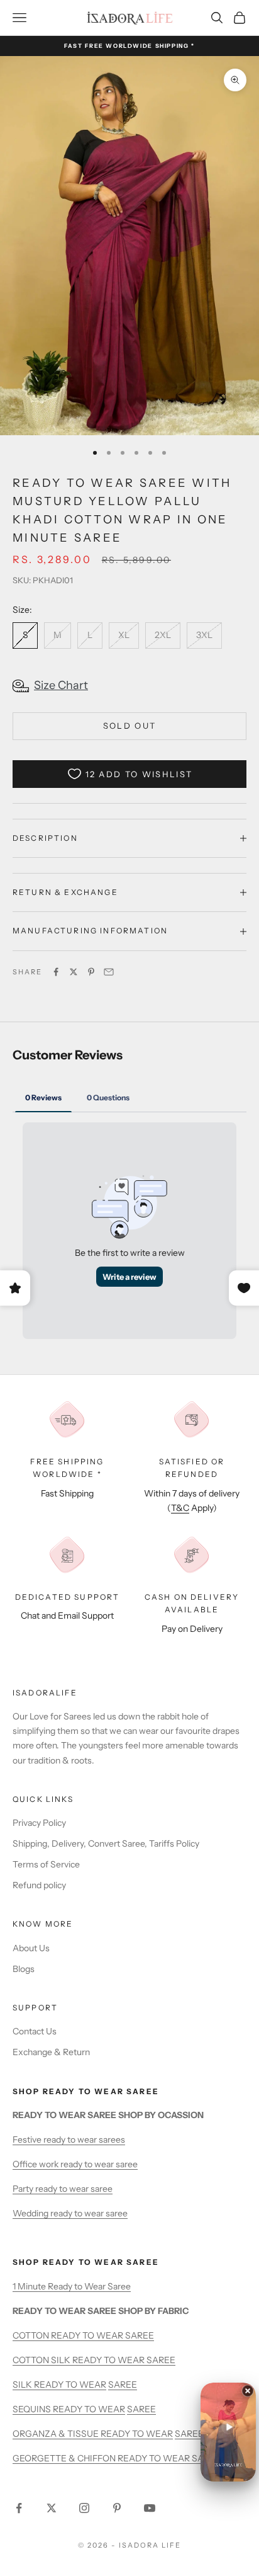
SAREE (123, 2385)
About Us (31, 1948)
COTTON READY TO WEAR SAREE (83, 2335)
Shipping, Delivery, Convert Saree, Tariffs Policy (106, 1844)
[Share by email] (109, 972)
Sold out (130, 726)
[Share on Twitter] (74, 972)
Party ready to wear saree (63, 2189)
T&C (180, 1508)
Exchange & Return (51, 2052)
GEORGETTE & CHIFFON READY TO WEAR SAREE (117, 2458)
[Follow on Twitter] (52, 2508)
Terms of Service (46, 1864)
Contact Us (35, 2031)
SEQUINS (33, 2409)
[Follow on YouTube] (150, 2508)
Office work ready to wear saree (75, 2164)
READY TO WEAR (70, 2385)
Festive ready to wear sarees (69, 2140)
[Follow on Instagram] (84, 2508)
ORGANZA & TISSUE (57, 2434)
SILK (23, 2385)
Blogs (24, 1969)
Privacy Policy (39, 1823)
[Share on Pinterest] (91, 972)
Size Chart (61, 685)
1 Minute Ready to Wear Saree (72, 2286)
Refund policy (39, 1885)
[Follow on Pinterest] (117, 2508)
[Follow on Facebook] (19, 2508)
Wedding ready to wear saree (70, 2213)
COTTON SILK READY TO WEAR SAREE (94, 2360)
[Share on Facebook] (56, 972)
